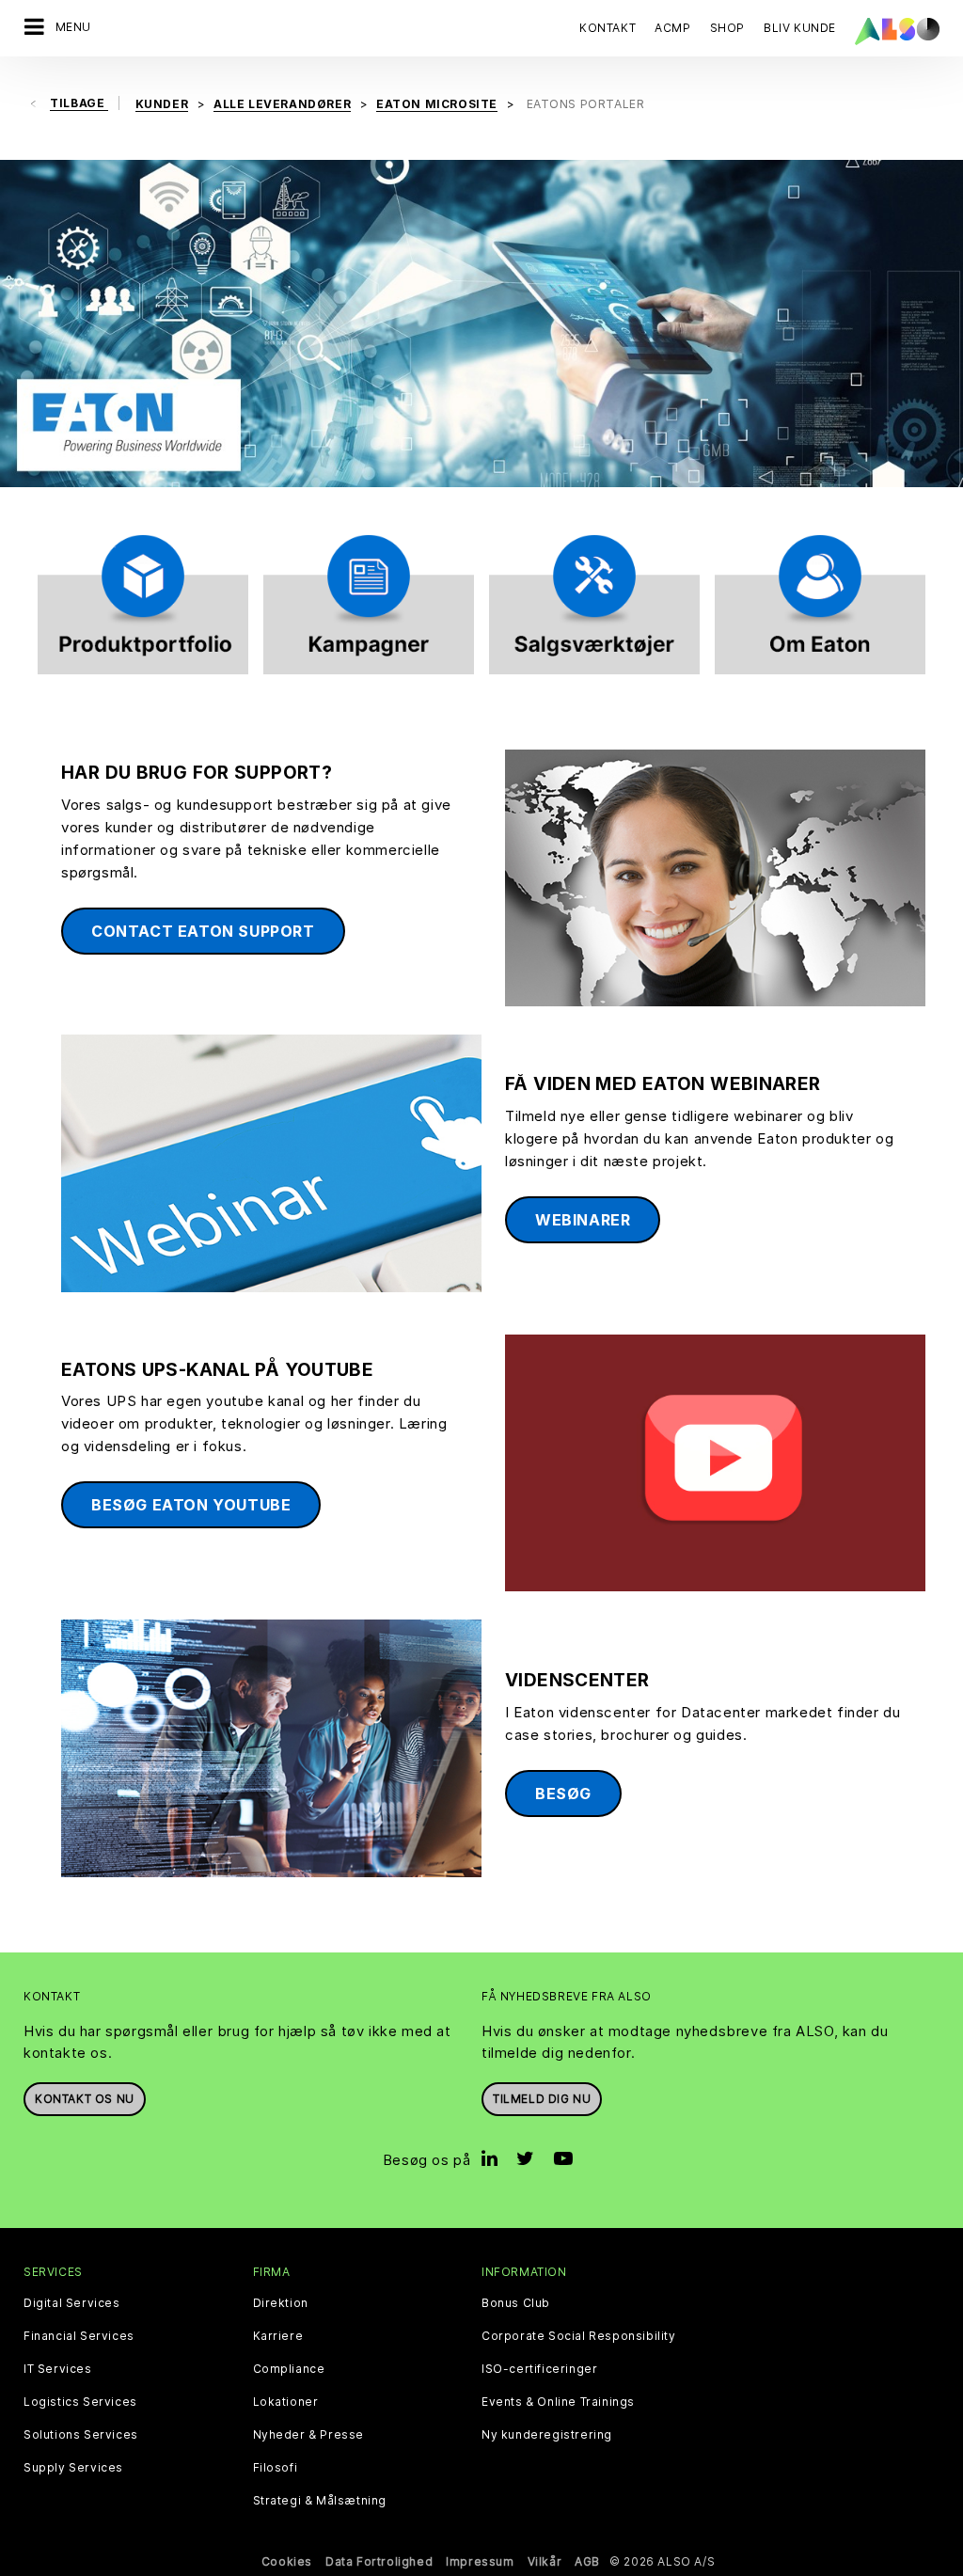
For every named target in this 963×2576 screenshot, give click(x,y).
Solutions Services (81, 2435)
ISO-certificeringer (539, 2369)
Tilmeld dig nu (542, 2099)
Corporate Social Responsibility (579, 2336)
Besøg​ (563, 1794)
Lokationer (286, 2402)
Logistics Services (80, 2402)
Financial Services (79, 2336)
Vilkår (545, 2561)
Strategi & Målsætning (320, 2501)
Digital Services (72, 2303)
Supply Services (73, 2468)
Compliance (289, 2369)
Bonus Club (516, 2303)
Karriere (278, 2336)
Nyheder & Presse (309, 2435)
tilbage (79, 103)
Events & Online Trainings (558, 2402)
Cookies (287, 2561)
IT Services (58, 2369)
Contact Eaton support (203, 931)
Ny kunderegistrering (547, 2435)
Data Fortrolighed (379, 2561)
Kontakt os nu (85, 2099)
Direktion (281, 2303)
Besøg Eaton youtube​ (191, 1505)
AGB (587, 2561)
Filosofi (276, 2468)
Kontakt (608, 28)
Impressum (480, 2561)
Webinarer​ (583, 1220)
